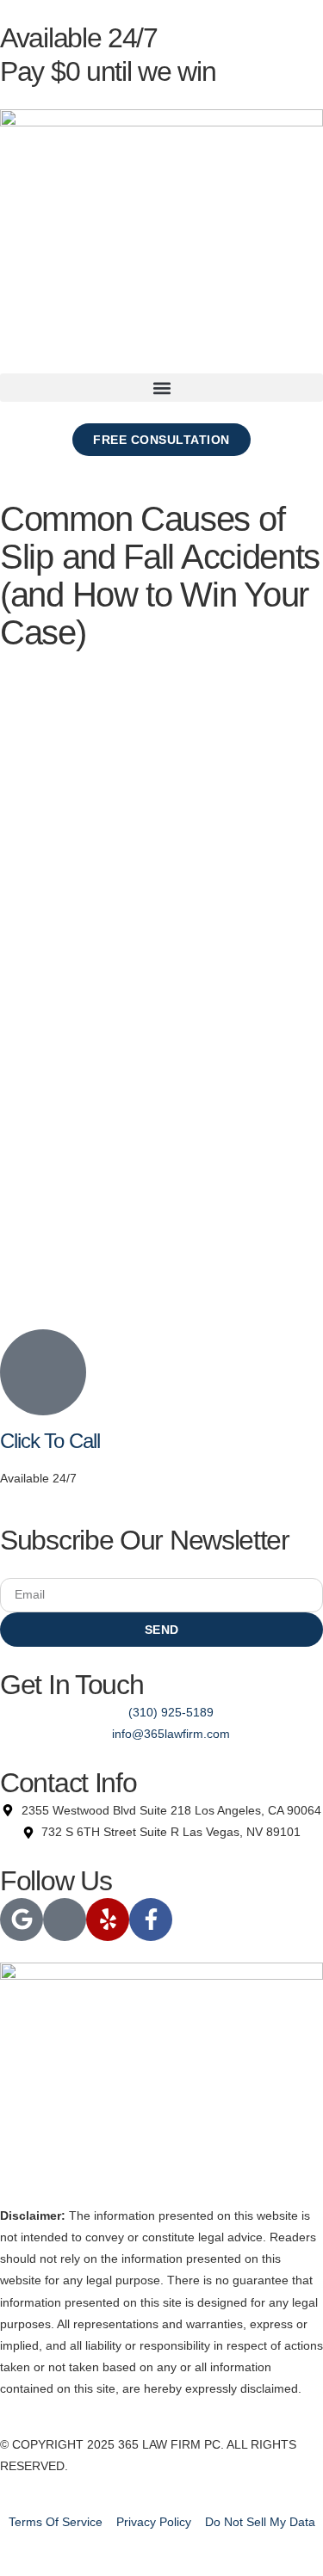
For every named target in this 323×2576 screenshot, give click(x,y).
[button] (161, 388)
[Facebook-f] (151, 1920)
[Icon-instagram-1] (65, 1920)
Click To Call (50, 1441)
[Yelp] (108, 1920)
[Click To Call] (43, 1372)
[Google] (22, 1920)
